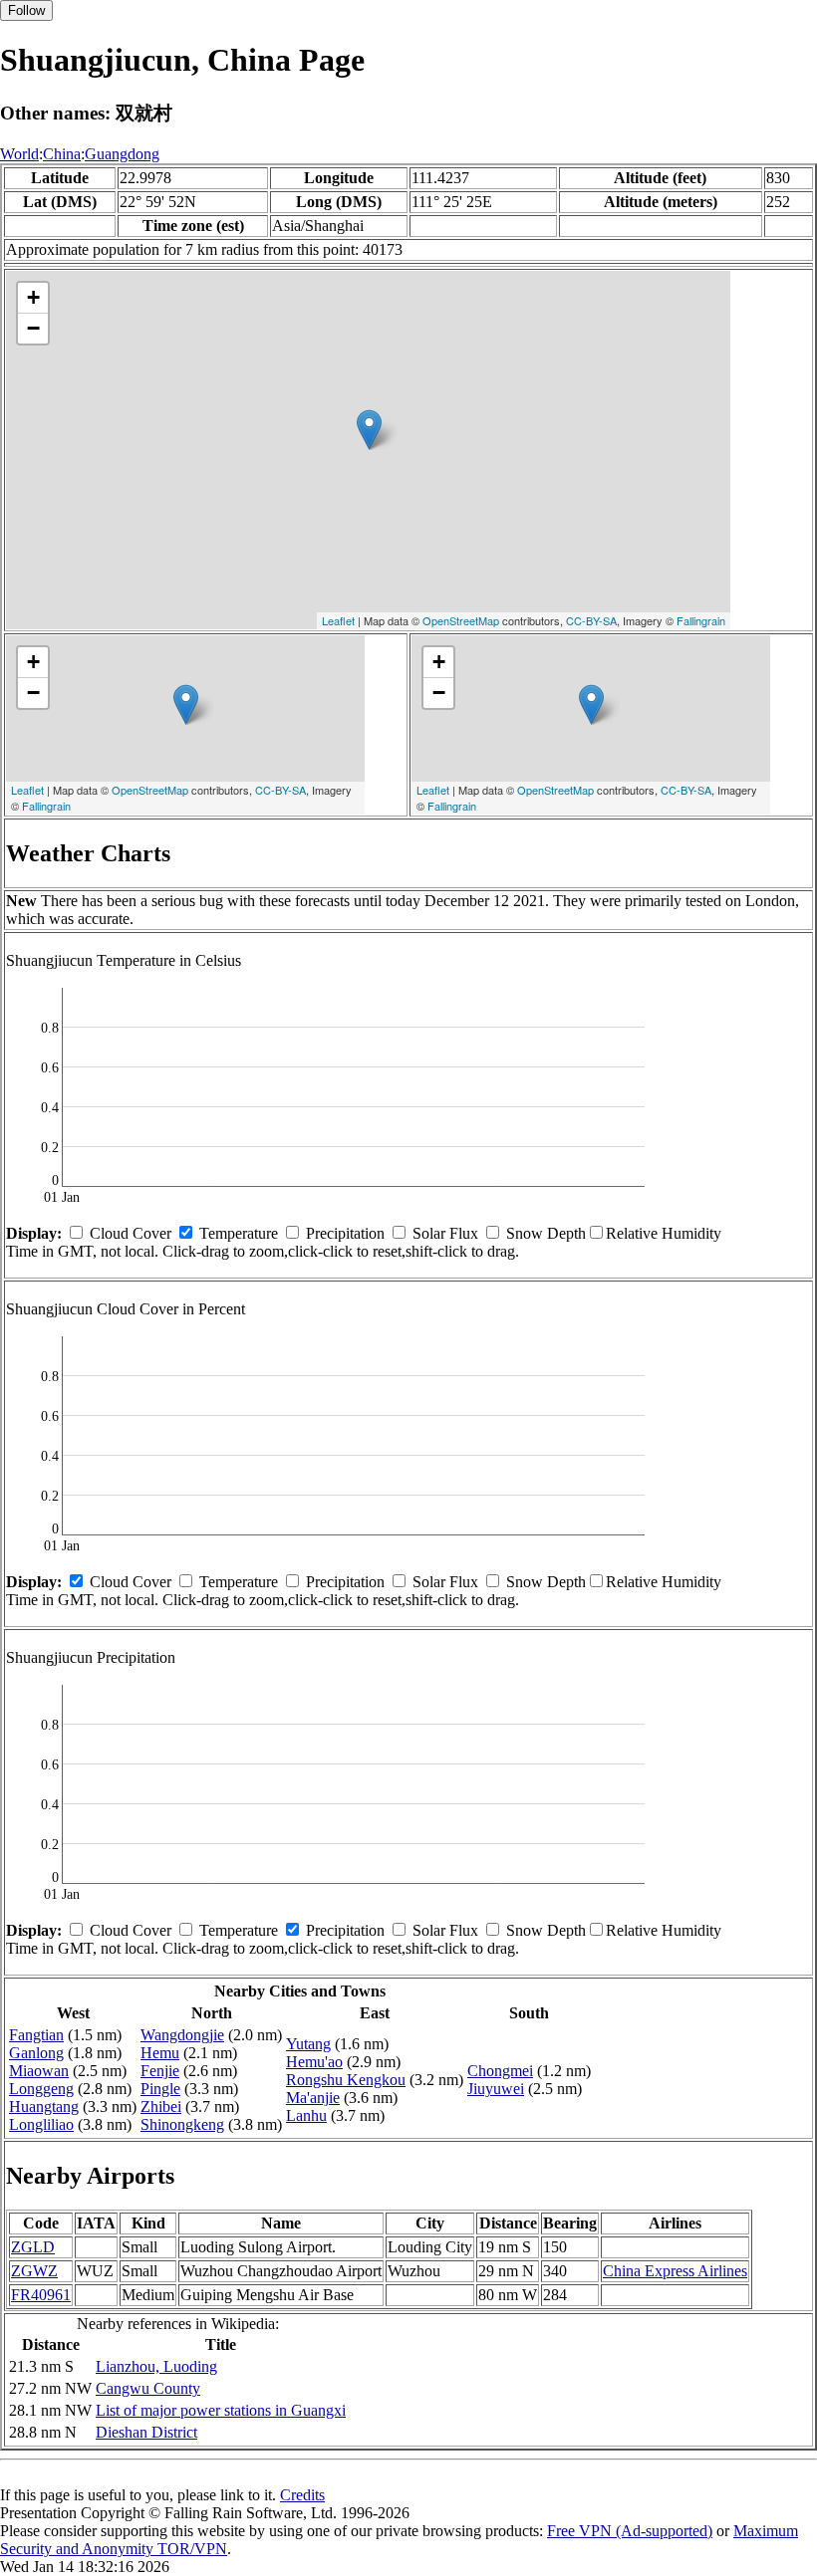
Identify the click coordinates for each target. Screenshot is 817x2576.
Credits (302, 2495)
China (62, 154)
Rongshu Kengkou (346, 2080)
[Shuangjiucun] (369, 430)
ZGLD (33, 2247)
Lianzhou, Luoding (156, 2366)
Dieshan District (146, 2432)
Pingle (160, 2089)
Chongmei (500, 2071)
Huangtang (44, 2107)
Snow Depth (546, 1233)
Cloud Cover (131, 1233)
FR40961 (41, 2295)
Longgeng (41, 2089)
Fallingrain (701, 620)
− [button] (33, 328)
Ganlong (36, 2053)
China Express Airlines (675, 2271)
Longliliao (41, 2124)
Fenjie (160, 2071)
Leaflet (338, 620)
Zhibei (161, 2107)
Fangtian (36, 2035)
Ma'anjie (313, 2098)
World (19, 154)
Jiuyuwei (496, 2089)
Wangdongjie (182, 2035)
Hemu (160, 2053)
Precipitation (345, 1233)
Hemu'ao (314, 2062)
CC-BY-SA (591, 620)
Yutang (308, 2044)
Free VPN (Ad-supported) (630, 2531)
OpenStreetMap (461, 620)
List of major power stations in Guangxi (221, 2410)
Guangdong (122, 154)
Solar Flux (445, 1233)
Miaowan (39, 2071)
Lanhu (306, 2115)
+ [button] (33, 297)
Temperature (239, 1233)
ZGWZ (34, 2271)
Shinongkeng (182, 2124)
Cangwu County (148, 2388)
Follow (26, 10)
